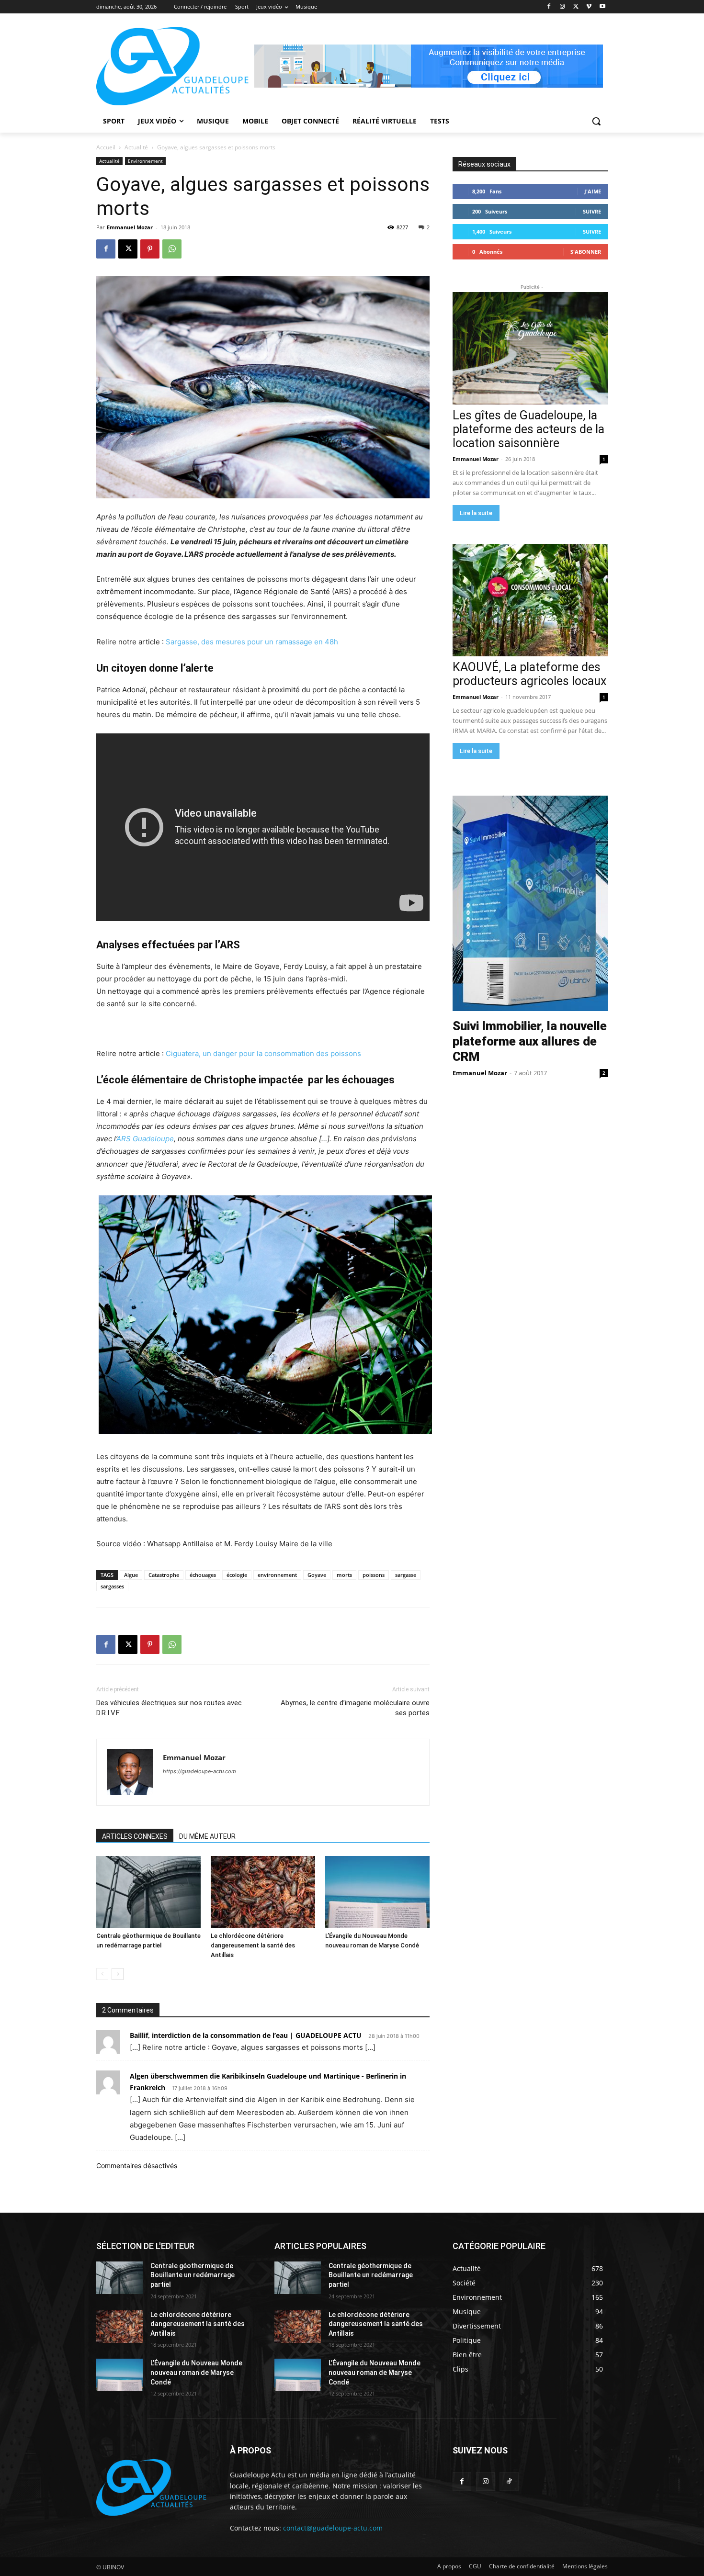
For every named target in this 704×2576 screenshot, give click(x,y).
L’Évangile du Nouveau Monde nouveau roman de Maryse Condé (196, 2372)
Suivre (592, 211)
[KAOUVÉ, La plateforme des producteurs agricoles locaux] (530, 600)
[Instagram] (562, 7)
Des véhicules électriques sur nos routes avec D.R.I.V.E (169, 1708)
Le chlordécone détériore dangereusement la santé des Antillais (253, 1945)
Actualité (136, 147)
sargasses (112, 1586)
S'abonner (586, 252)
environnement (277, 1575)
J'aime (593, 191)
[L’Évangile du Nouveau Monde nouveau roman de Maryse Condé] (377, 1892)
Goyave (317, 1575)
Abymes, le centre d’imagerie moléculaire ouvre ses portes (355, 1708)
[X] (576, 7)
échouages (203, 1575)
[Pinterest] (150, 249)
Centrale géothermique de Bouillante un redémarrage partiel (193, 2275)
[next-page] (118, 1974)
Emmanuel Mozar (130, 227)
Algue (131, 1575)
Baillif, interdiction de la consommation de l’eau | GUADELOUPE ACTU (246, 2035)
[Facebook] (549, 7)
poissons (374, 1575)
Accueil (106, 147)
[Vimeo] (589, 7)
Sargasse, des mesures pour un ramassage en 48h (252, 642)
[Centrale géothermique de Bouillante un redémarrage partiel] (148, 1892)
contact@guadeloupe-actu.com (333, 2528)
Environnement (145, 161)
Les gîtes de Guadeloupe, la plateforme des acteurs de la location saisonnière (528, 429)
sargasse (406, 1575)
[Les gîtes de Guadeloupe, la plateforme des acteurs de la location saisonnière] (530, 348)
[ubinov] (429, 66)
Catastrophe (164, 1575)
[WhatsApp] (172, 249)
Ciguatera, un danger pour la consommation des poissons (263, 1053)
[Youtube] (602, 7)
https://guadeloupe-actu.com (199, 1771)
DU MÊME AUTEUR (207, 1836)
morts (344, 1575)
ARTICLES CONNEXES (135, 1836)
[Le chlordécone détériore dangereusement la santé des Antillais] (263, 1892)
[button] (596, 121)
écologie (237, 1575)
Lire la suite (476, 513)
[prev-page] (102, 1974)
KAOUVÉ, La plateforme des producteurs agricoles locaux (529, 674)
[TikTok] (509, 2481)
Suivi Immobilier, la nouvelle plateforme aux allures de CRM (530, 1041)
